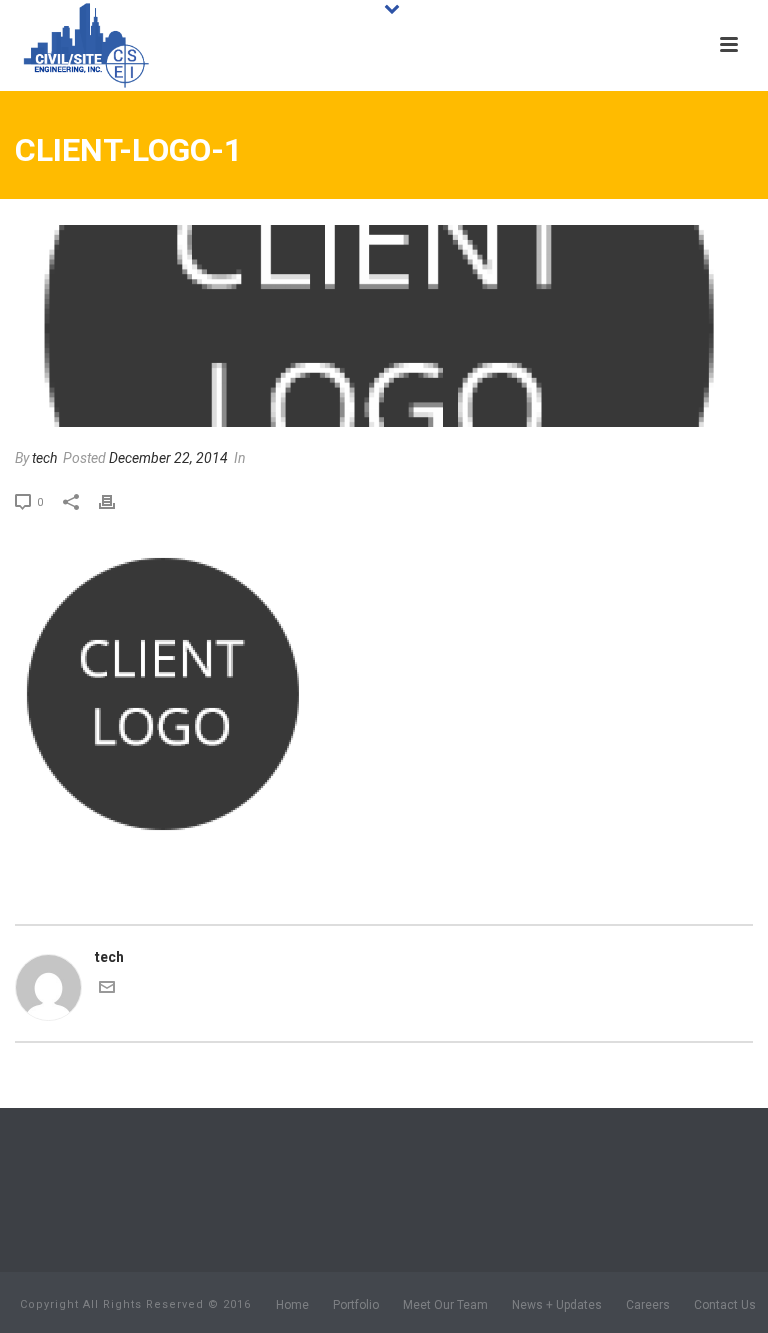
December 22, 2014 (168, 458)
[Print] (117, 501)
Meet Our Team (445, 1305)
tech (44, 458)
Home (292, 1305)
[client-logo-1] (384, 325)
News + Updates (557, 1305)
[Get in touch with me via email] (107, 990)
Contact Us (725, 1305)
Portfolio (356, 1305)
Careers (648, 1305)
